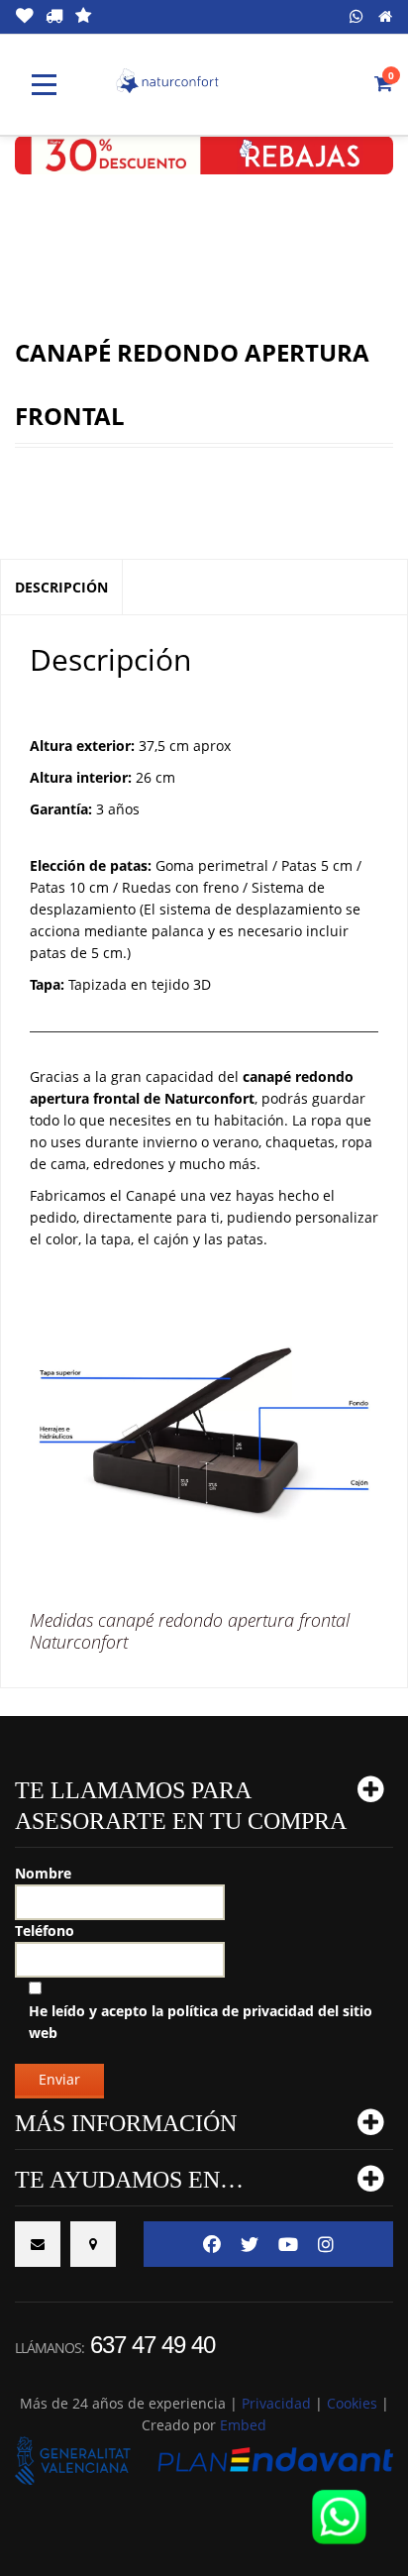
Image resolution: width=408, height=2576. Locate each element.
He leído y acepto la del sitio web (201, 2022)
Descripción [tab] (61, 587)
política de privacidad (241, 2011)
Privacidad (276, 2403)
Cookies (352, 2403)
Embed (243, 2425)
